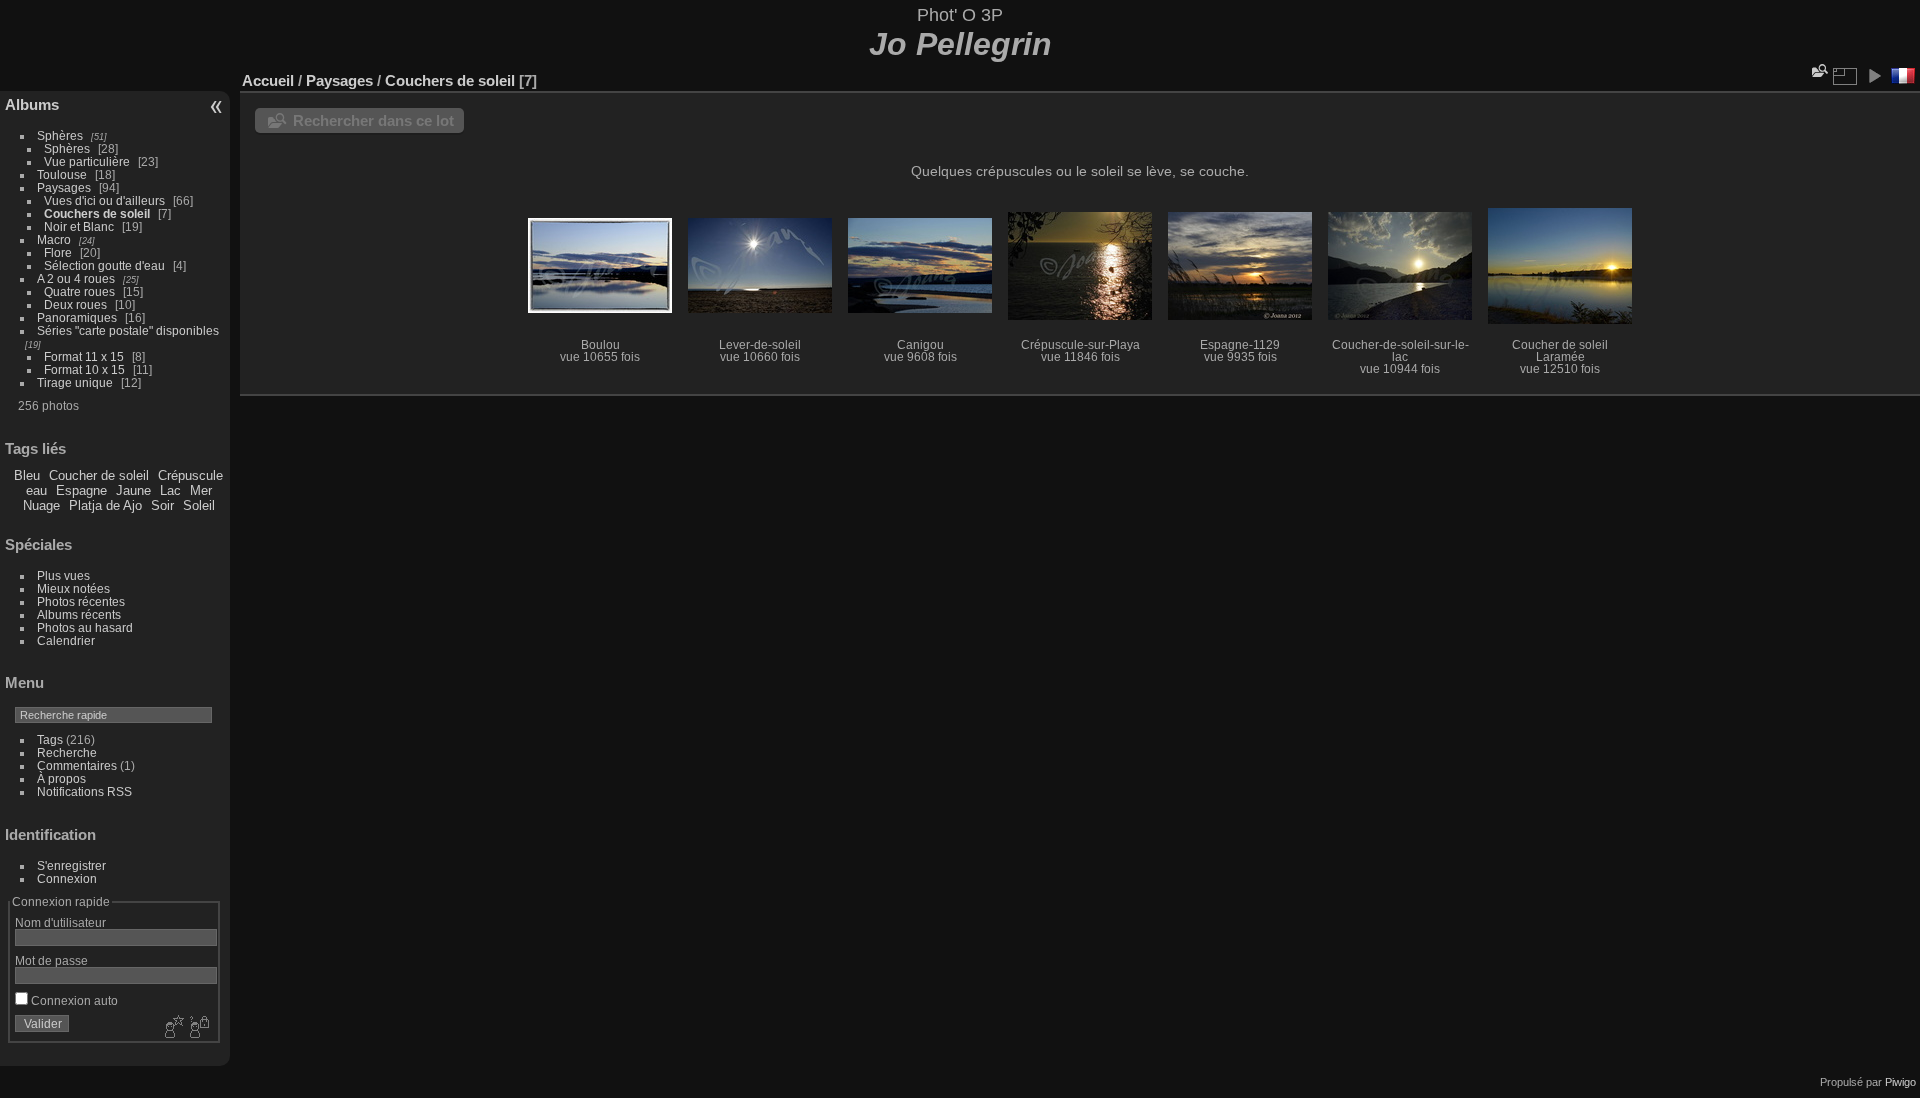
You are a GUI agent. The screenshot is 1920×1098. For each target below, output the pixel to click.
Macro (54, 239)
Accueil (268, 80)
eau (36, 490)
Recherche (67, 752)
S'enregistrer (71, 865)
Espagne (81, 490)
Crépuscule (190, 475)
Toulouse (62, 174)
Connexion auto (73, 1000)
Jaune (133, 490)
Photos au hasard (85, 627)
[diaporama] (1874, 76)
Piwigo (1900, 1082)
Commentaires (77, 765)
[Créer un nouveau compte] (172, 1028)
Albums (32, 104)
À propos (61, 778)
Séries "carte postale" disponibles (132, 330)
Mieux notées (73, 588)
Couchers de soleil (97, 213)
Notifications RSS (84, 791)
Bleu (27, 475)
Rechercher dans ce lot (373, 120)
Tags (50, 739)
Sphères (60, 135)
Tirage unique (75, 382)
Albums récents (79, 614)
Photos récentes (81, 601)
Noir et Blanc (79, 226)
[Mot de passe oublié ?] (198, 1028)
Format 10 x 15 (84, 369)
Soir (162, 505)
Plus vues (63, 575)
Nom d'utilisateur (60, 922)
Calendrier (66, 640)
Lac (170, 490)
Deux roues (75, 304)
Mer (201, 490)
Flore (58, 252)
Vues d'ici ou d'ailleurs (104, 200)
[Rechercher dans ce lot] (1818, 70)
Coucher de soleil (99, 475)
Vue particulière (87, 161)
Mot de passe (51, 960)
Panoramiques (77, 317)
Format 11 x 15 (84, 356)
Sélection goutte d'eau (104, 265)
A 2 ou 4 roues (76, 278)
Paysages (64, 187)
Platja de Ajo (105, 505)
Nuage (41, 505)
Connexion (67, 878)
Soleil (199, 505)
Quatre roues (79, 291)
